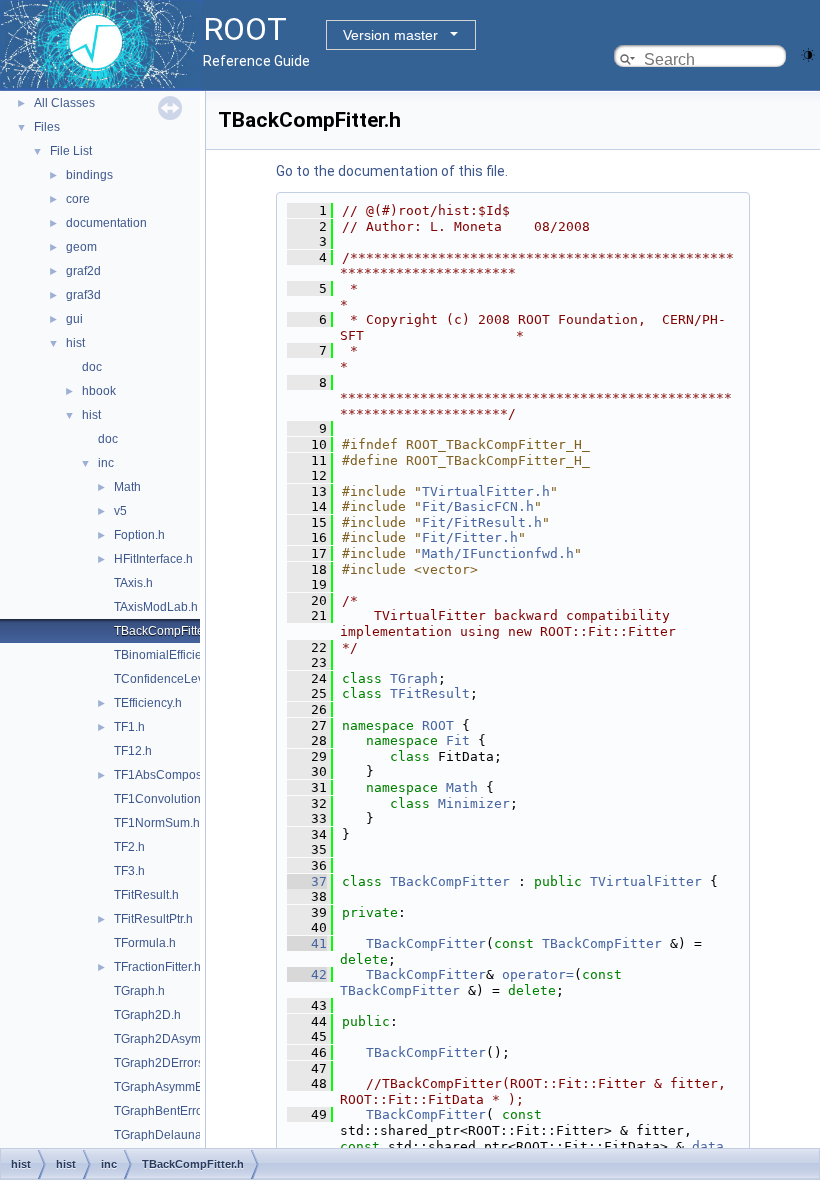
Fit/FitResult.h (482, 522)
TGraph (414, 678)
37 (307, 881)
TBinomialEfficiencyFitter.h (185, 655)
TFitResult (430, 693)
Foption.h (139, 535)
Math (127, 487)
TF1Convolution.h (162, 799)
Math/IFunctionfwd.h (498, 553)
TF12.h (133, 751)
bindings (89, 175)
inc (106, 463)
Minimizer (474, 803)
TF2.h (129, 847)
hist (75, 343)
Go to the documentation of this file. (392, 171)
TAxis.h (133, 583)
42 (307, 974)
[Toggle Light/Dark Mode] (808, 53)
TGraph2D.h (147, 1015)
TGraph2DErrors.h (164, 1063)
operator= (538, 974)
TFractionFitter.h (157, 967)
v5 (120, 511)
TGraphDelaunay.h (165, 1135)
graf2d (83, 271)
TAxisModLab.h (156, 607)
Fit (458, 740)
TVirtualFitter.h (486, 491)
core (78, 199)
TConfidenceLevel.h (169, 679)
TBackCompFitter (450, 881)
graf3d (83, 295)
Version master (390, 35)
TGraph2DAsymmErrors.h (184, 1039)
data (708, 1146)
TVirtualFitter (646, 881)
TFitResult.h (146, 895)
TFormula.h (145, 943)
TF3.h (129, 871)
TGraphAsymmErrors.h (176, 1087)
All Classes (64, 103)
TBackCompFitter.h (165, 631)
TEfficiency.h (148, 703)
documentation (106, 223)
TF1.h (129, 727)
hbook (99, 391)
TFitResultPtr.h (153, 919)
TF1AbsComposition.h (174, 775)
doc (92, 367)
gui (74, 319)
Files (47, 127)
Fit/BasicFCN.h (478, 506)
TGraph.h (139, 991)
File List (71, 151)
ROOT (438, 725)
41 (307, 943)
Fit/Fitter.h (470, 537)
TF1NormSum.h (157, 823)
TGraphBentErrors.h (168, 1111)
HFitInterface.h (153, 559)
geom (81, 247)
